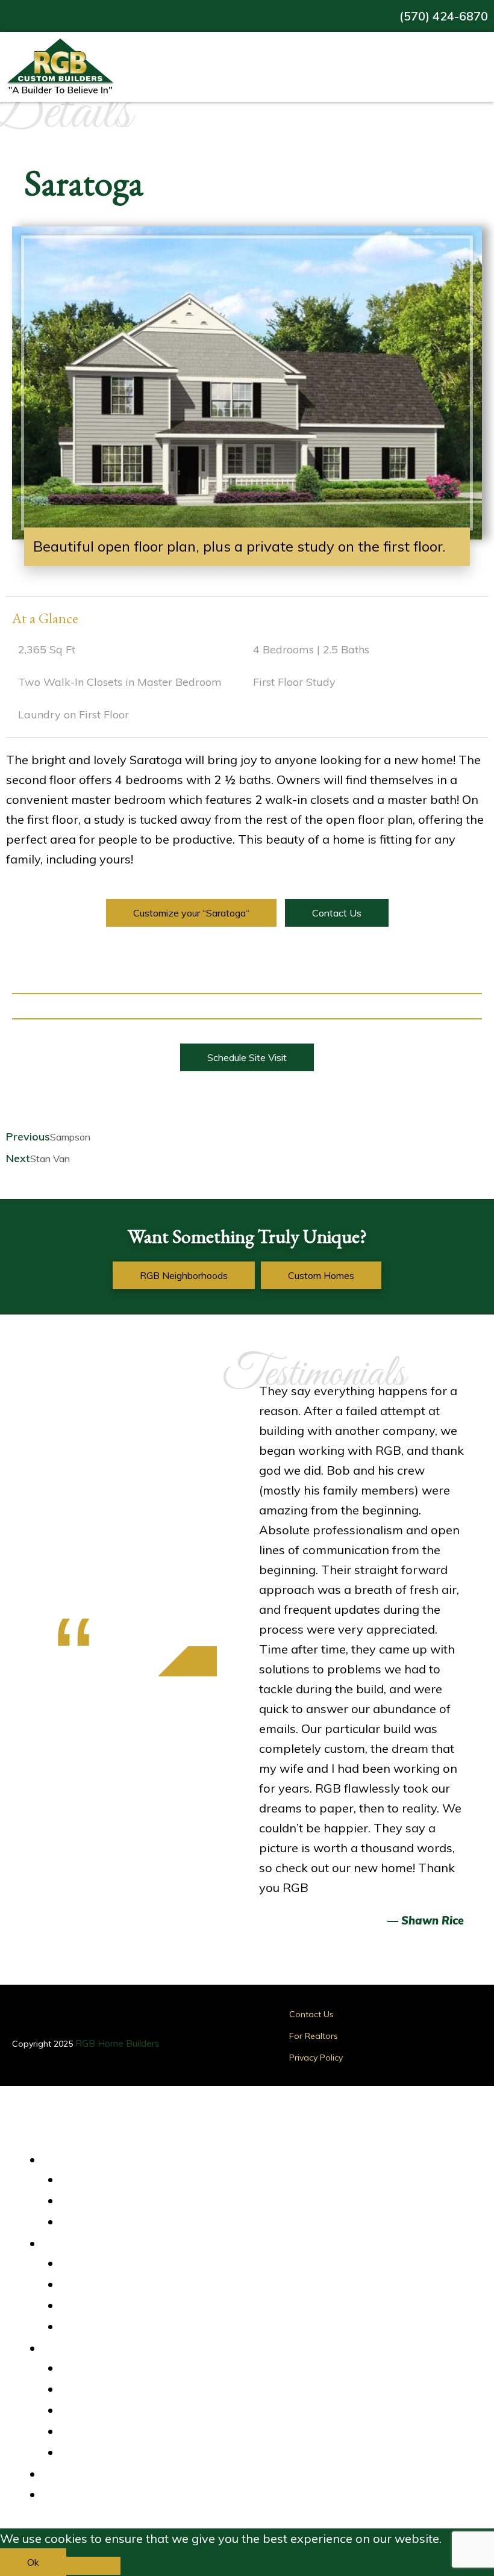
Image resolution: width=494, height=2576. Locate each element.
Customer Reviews (110, 2369)
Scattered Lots (102, 2306)
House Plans (96, 2201)
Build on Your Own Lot (117, 2327)
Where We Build (106, 2242)
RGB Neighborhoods (113, 2285)
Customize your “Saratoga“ (191, 913)
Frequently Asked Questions (130, 2453)
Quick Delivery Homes (117, 2180)
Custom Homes (102, 2223)
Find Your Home (103, 2159)
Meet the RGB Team (114, 2432)
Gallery (75, 2473)
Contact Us (311, 2014)
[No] (93, 2566)
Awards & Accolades (115, 2390)
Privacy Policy (316, 2058)
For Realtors (314, 2036)
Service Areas (99, 2264)
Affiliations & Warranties (122, 2411)
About (72, 2347)
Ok (33, 2562)
